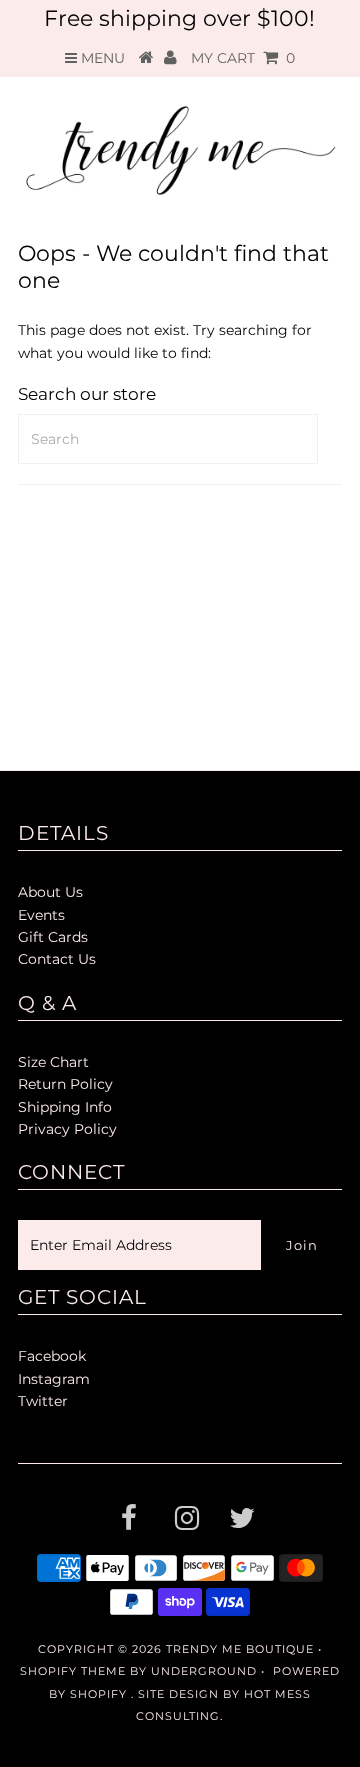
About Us (50, 892)
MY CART (243, 58)
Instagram (54, 1379)
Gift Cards (53, 937)
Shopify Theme (73, 1671)
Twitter (43, 1401)
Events (41, 915)
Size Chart (53, 1062)
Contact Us (57, 959)
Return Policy (65, 1084)
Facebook (52, 1356)
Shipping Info (65, 1107)
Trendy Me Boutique (240, 1649)
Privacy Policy (67, 1129)
